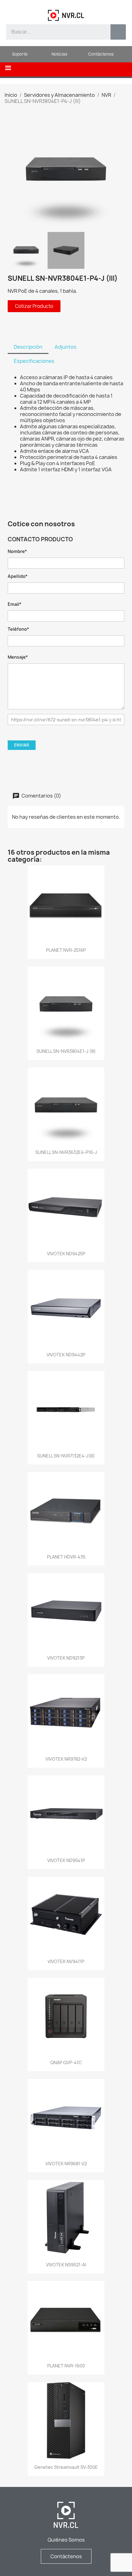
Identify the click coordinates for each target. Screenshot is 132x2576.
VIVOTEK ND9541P (66, 1860)
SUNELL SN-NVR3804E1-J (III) (66, 1051)
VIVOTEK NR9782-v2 (66, 1759)
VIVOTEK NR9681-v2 (66, 2164)
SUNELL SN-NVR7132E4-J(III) (66, 1456)
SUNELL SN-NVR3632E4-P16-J (66, 1152)
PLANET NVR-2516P (66, 950)
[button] (8, 68)
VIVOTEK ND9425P (66, 1254)
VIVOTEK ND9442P (66, 1355)
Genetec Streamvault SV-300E (66, 2467)
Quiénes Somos (66, 2540)
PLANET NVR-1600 (66, 2366)
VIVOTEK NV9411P (66, 1961)
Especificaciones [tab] (34, 361)
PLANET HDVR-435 (66, 1557)
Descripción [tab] (28, 347)
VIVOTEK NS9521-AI (66, 2265)
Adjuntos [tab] (66, 347)
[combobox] (54, 32)
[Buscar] (118, 32)
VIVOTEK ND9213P (66, 1658)
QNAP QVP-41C (66, 2062)
